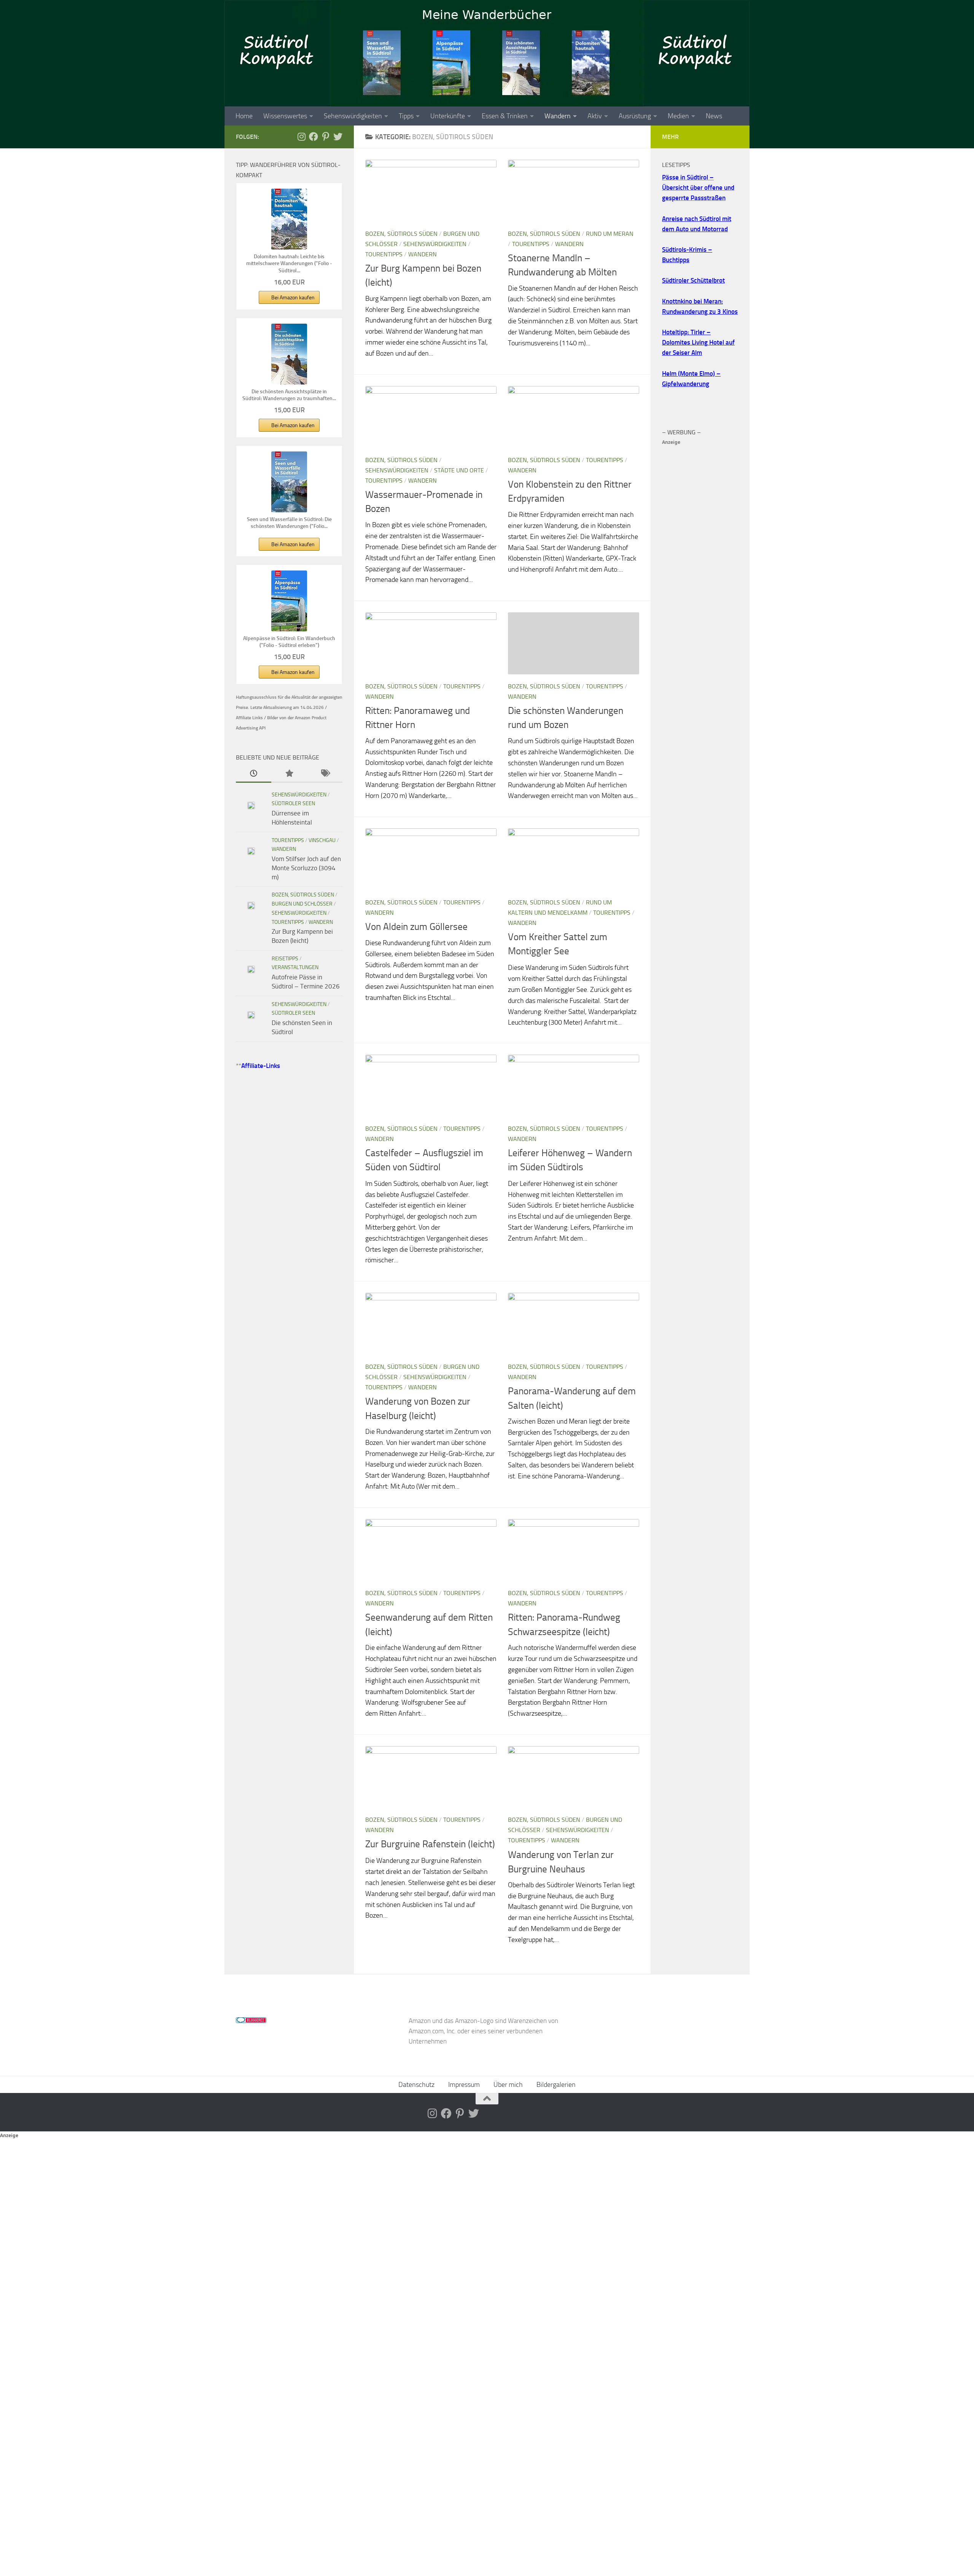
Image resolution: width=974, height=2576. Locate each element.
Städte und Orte (459, 470)
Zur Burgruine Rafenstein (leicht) (430, 1844)
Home (244, 116)
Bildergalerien (556, 2085)
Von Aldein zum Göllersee (416, 927)
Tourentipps (384, 254)
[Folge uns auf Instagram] (301, 137)
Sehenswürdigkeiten (353, 116)
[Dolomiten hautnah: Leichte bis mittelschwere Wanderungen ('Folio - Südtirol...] (289, 219)
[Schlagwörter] (325, 774)
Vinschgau (322, 840)
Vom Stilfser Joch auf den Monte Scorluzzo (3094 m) (306, 868)
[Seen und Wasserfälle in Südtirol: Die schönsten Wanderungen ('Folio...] (289, 482)
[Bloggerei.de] (251, 2021)
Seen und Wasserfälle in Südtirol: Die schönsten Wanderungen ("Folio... (289, 523)
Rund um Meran (610, 234)
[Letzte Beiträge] (254, 774)
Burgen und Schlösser (302, 904)
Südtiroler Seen (293, 803)
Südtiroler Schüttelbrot (693, 280)
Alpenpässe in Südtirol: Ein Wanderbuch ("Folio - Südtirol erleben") (289, 642)
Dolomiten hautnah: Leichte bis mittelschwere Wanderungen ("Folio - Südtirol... (289, 263)
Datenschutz (416, 2085)
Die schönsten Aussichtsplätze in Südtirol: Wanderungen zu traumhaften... (289, 395)
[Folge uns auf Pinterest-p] (326, 137)
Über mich (508, 2085)
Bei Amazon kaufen (293, 298)
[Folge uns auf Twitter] (338, 137)
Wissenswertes (285, 116)
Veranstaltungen (295, 967)
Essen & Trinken (505, 116)
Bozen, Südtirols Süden (401, 234)
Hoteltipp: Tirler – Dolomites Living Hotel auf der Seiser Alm (698, 342)
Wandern (558, 116)
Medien (678, 116)
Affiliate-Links (261, 1066)
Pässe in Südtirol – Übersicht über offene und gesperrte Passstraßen (698, 188)
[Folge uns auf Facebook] (314, 137)
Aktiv (595, 116)
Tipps (406, 116)
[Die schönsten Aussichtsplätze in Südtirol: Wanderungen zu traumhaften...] (289, 354)
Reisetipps (285, 959)
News (714, 116)
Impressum (464, 2085)
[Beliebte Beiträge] (289, 774)
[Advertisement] (700, 561)
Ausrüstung (635, 116)
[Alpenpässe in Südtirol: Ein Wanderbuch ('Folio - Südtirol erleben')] (289, 601)
